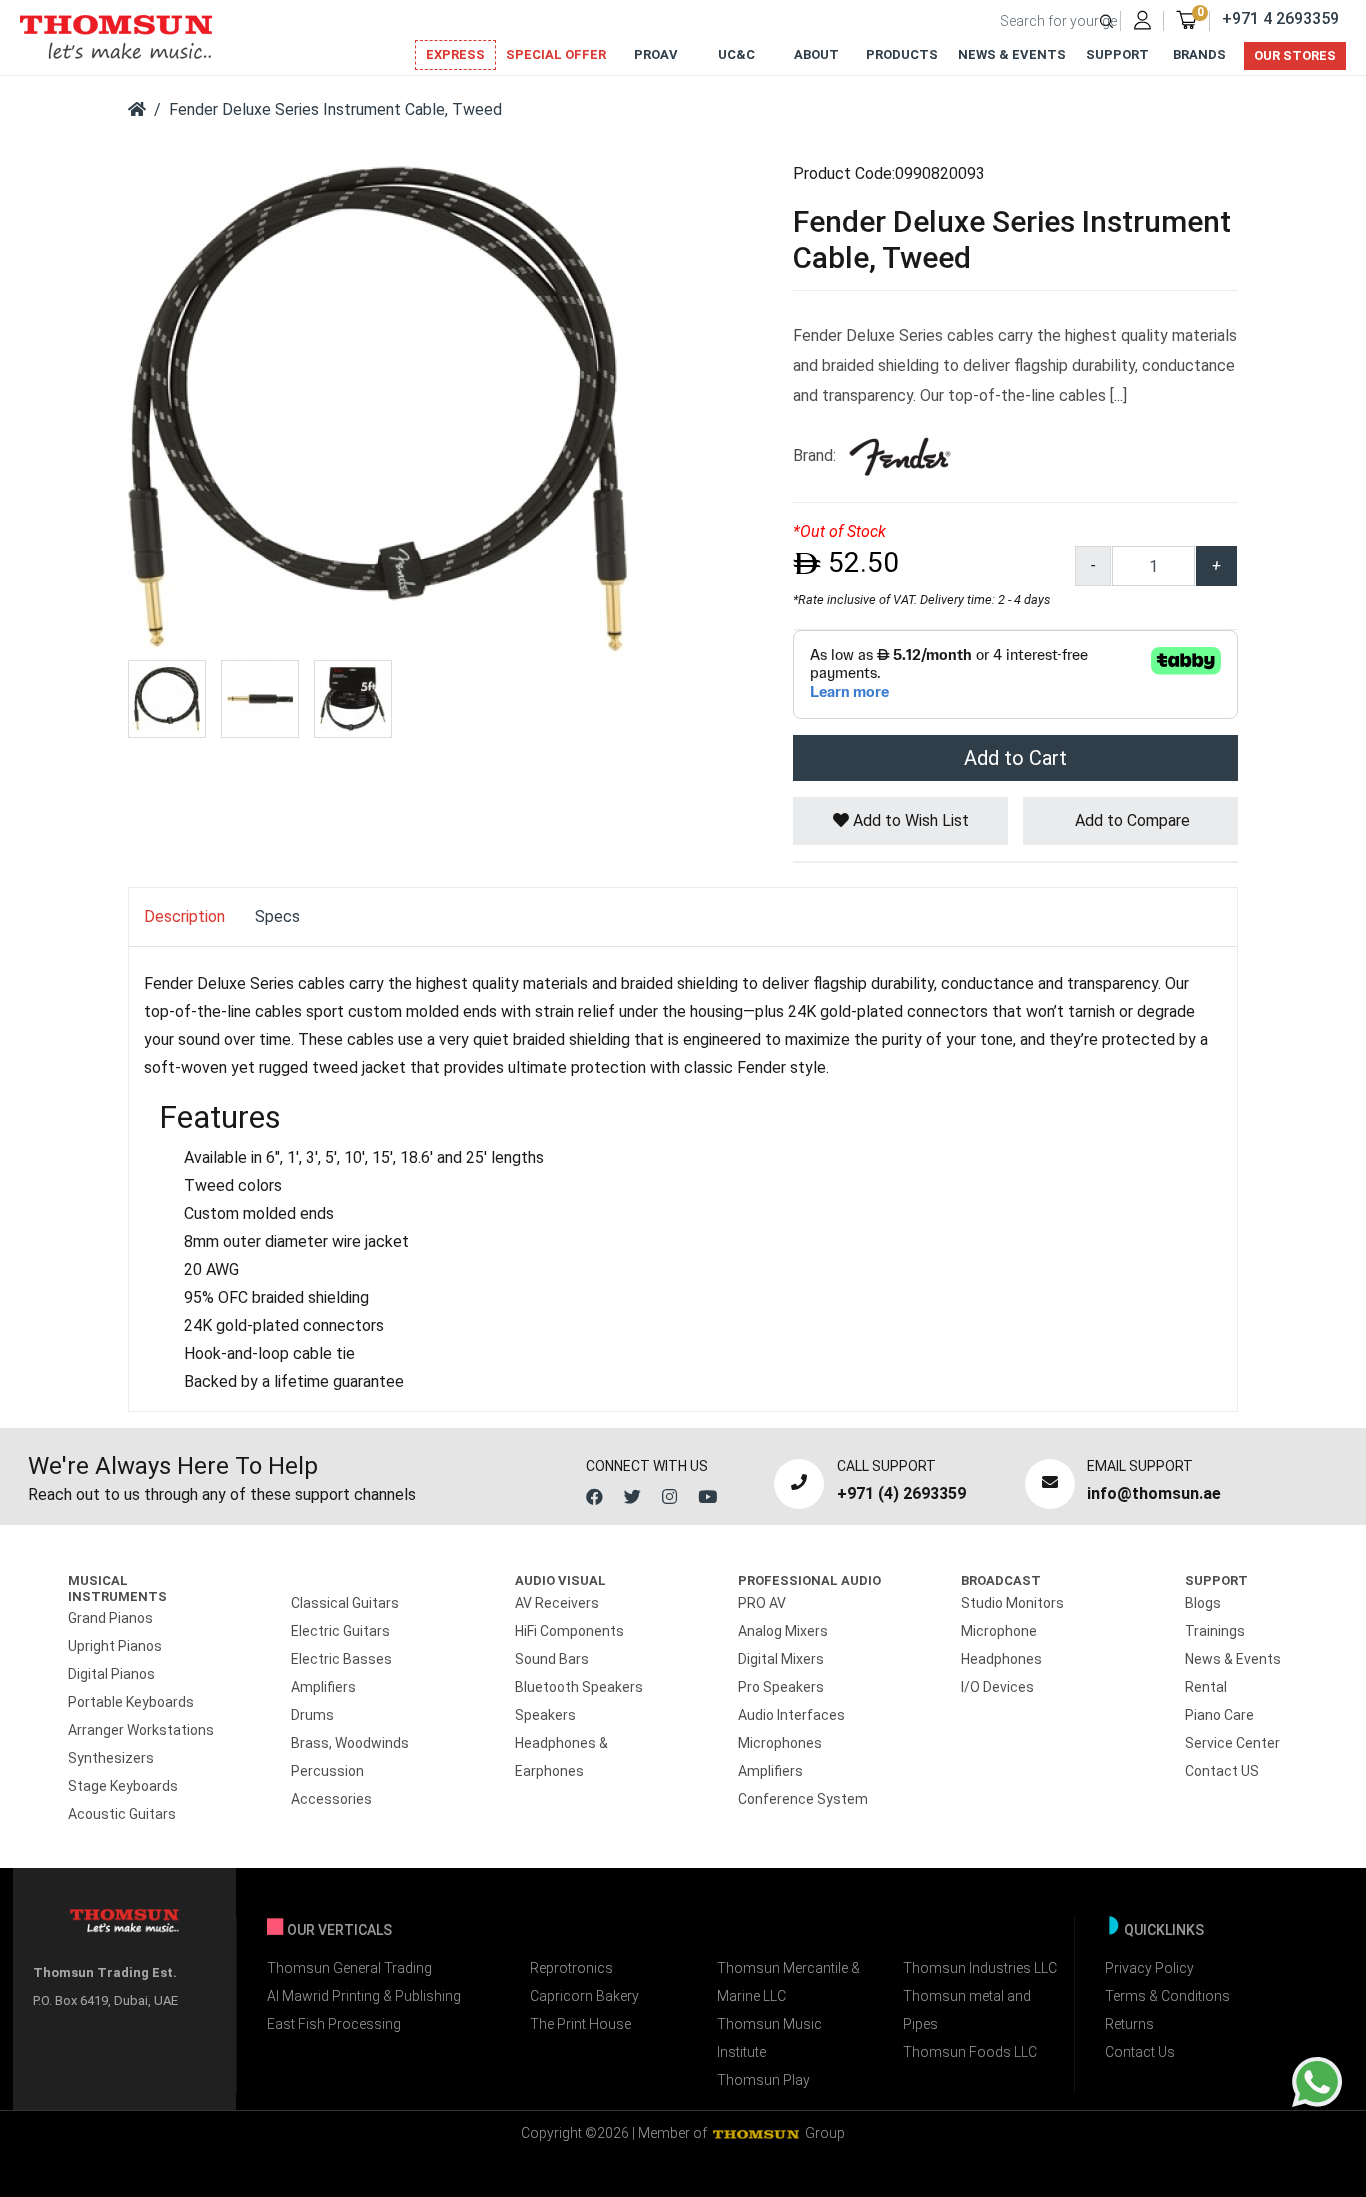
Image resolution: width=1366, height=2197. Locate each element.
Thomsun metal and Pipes (967, 2010)
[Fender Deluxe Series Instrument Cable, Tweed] (378, 408)
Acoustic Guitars (122, 1814)
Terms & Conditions (1167, 1996)
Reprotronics (571, 1968)
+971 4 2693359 (1280, 18)
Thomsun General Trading (349, 1968)
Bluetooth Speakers (579, 1687)
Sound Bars (552, 1659)
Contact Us (1140, 2052)
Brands (1199, 54)
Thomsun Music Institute (769, 2038)
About (816, 54)
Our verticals (339, 1930)
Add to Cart (1015, 758)
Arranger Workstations (141, 1730)
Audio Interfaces (791, 1715)
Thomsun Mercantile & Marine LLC (788, 1982)
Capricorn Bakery (584, 1996)
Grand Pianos (110, 1618)
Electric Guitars (340, 1631)
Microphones (780, 1743)
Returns (1129, 2024)
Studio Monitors (1012, 1603)
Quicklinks (1164, 1930)
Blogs (1203, 1603)
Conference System (803, 1799)
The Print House (580, 2024)
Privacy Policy (1149, 1968)
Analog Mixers (783, 1631)
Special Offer (556, 54)
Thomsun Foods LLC (970, 2052)
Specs (277, 916)
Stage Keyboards (123, 1786)
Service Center (1232, 1743)
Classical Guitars (345, 1603)
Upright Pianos (115, 1646)
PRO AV (762, 1603)
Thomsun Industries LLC (980, 1968)
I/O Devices (997, 1687)
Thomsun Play (763, 2080)
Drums (312, 1715)
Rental (1206, 1687)
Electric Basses (341, 1659)
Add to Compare (1130, 820)
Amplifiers (323, 1687)
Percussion (327, 1771)
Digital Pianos (111, 1674)
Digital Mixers (781, 1659)
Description (184, 916)
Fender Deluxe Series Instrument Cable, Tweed (335, 109)
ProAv (656, 54)
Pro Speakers (781, 1687)
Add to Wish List (909, 820)
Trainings (1215, 1631)
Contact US (1222, 1771)
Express (455, 54)
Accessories (331, 1799)
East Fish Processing (334, 2024)
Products (902, 54)
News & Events (1012, 54)
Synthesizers (111, 1758)
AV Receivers (557, 1603)
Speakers (545, 1715)
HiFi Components (569, 1631)
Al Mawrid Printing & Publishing (364, 1996)
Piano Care (1219, 1715)
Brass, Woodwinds (350, 1743)
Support (1117, 54)
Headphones (1001, 1659)
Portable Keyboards (131, 1702)
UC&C (736, 54)
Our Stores (1295, 55)
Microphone (999, 1631)
